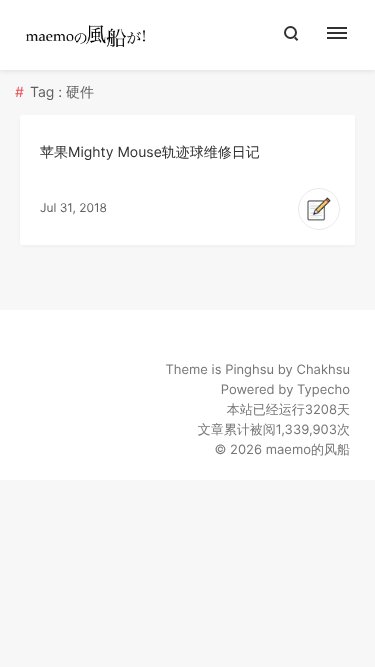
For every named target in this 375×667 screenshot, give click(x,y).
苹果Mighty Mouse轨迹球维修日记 (150, 152)
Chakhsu (323, 370)
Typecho (323, 390)
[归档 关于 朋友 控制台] (347, 35)
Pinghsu (249, 370)
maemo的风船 (308, 450)
